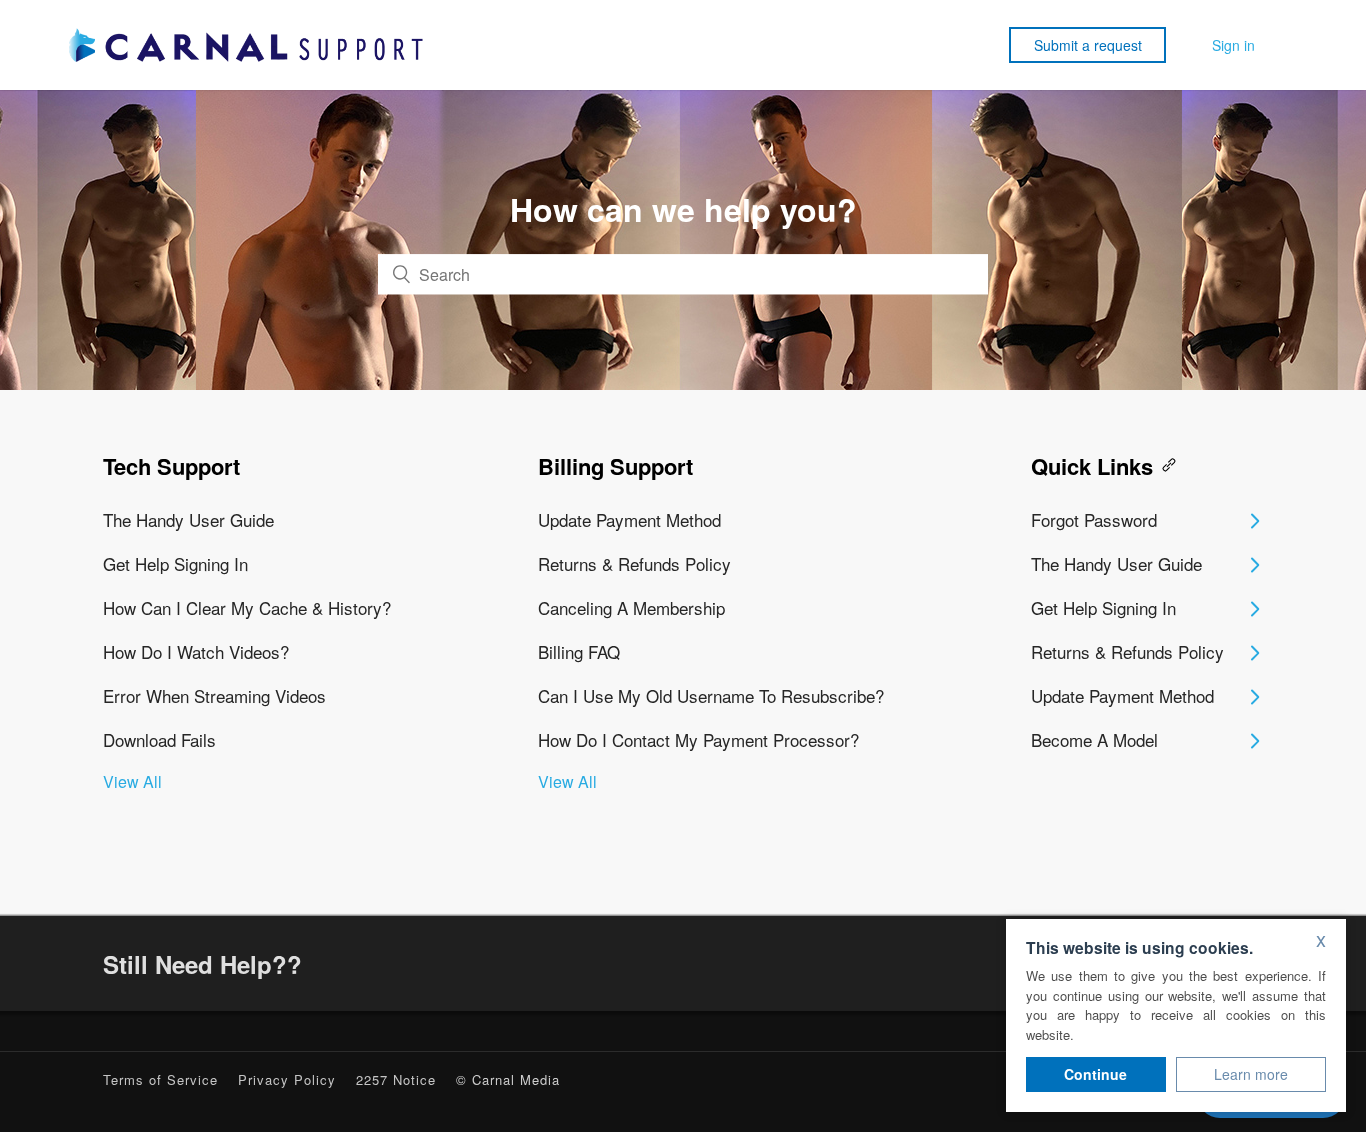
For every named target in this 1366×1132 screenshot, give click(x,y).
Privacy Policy (287, 1079)
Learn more (1251, 1074)
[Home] (246, 45)
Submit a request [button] (1088, 45)
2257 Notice (396, 1079)
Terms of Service (160, 1079)
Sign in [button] (1233, 45)
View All (132, 781)
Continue (1095, 1074)
